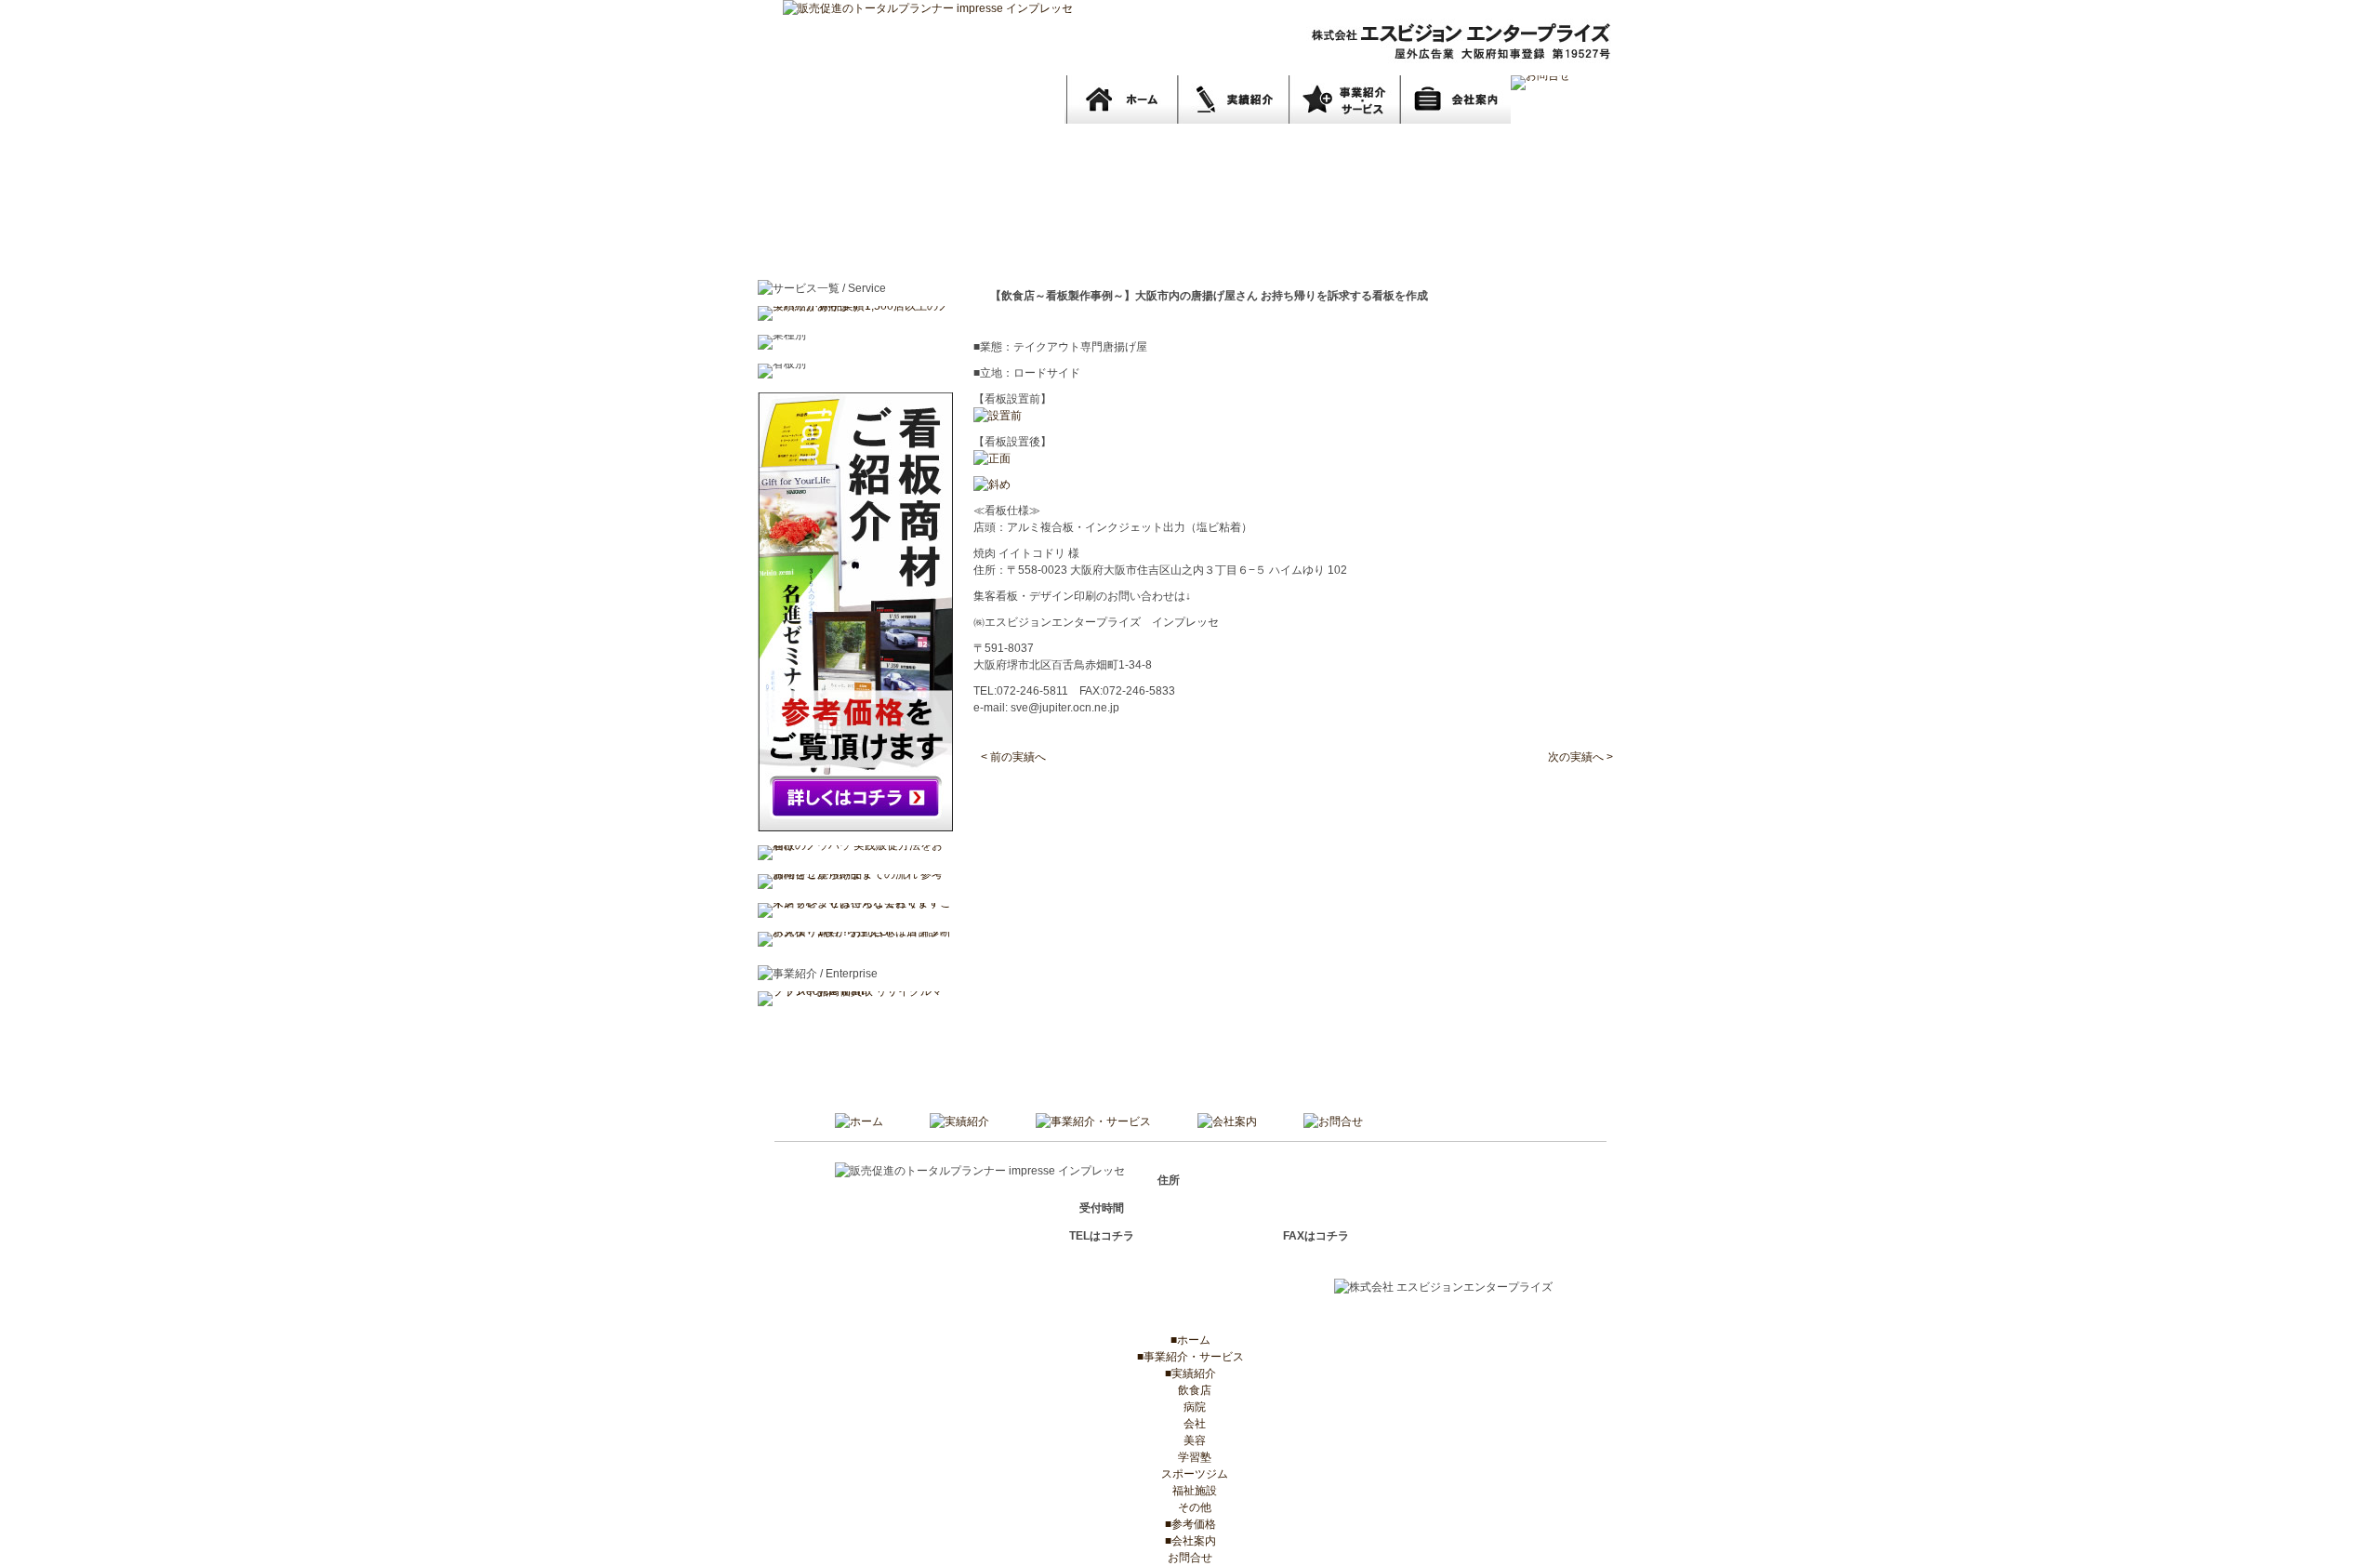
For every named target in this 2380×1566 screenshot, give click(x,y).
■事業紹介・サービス (1190, 1357)
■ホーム (1190, 1340)
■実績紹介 (1190, 1374)
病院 (1190, 1407)
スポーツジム (1190, 1474)
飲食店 (1190, 1390)
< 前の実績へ (1013, 757)
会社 (1190, 1424)
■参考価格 (1190, 1524)
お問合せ (1190, 1558)
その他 (1190, 1507)
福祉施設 (1190, 1491)
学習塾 (1190, 1457)
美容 (1190, 1440)
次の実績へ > (1580, 757)
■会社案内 (1190, 1541)
